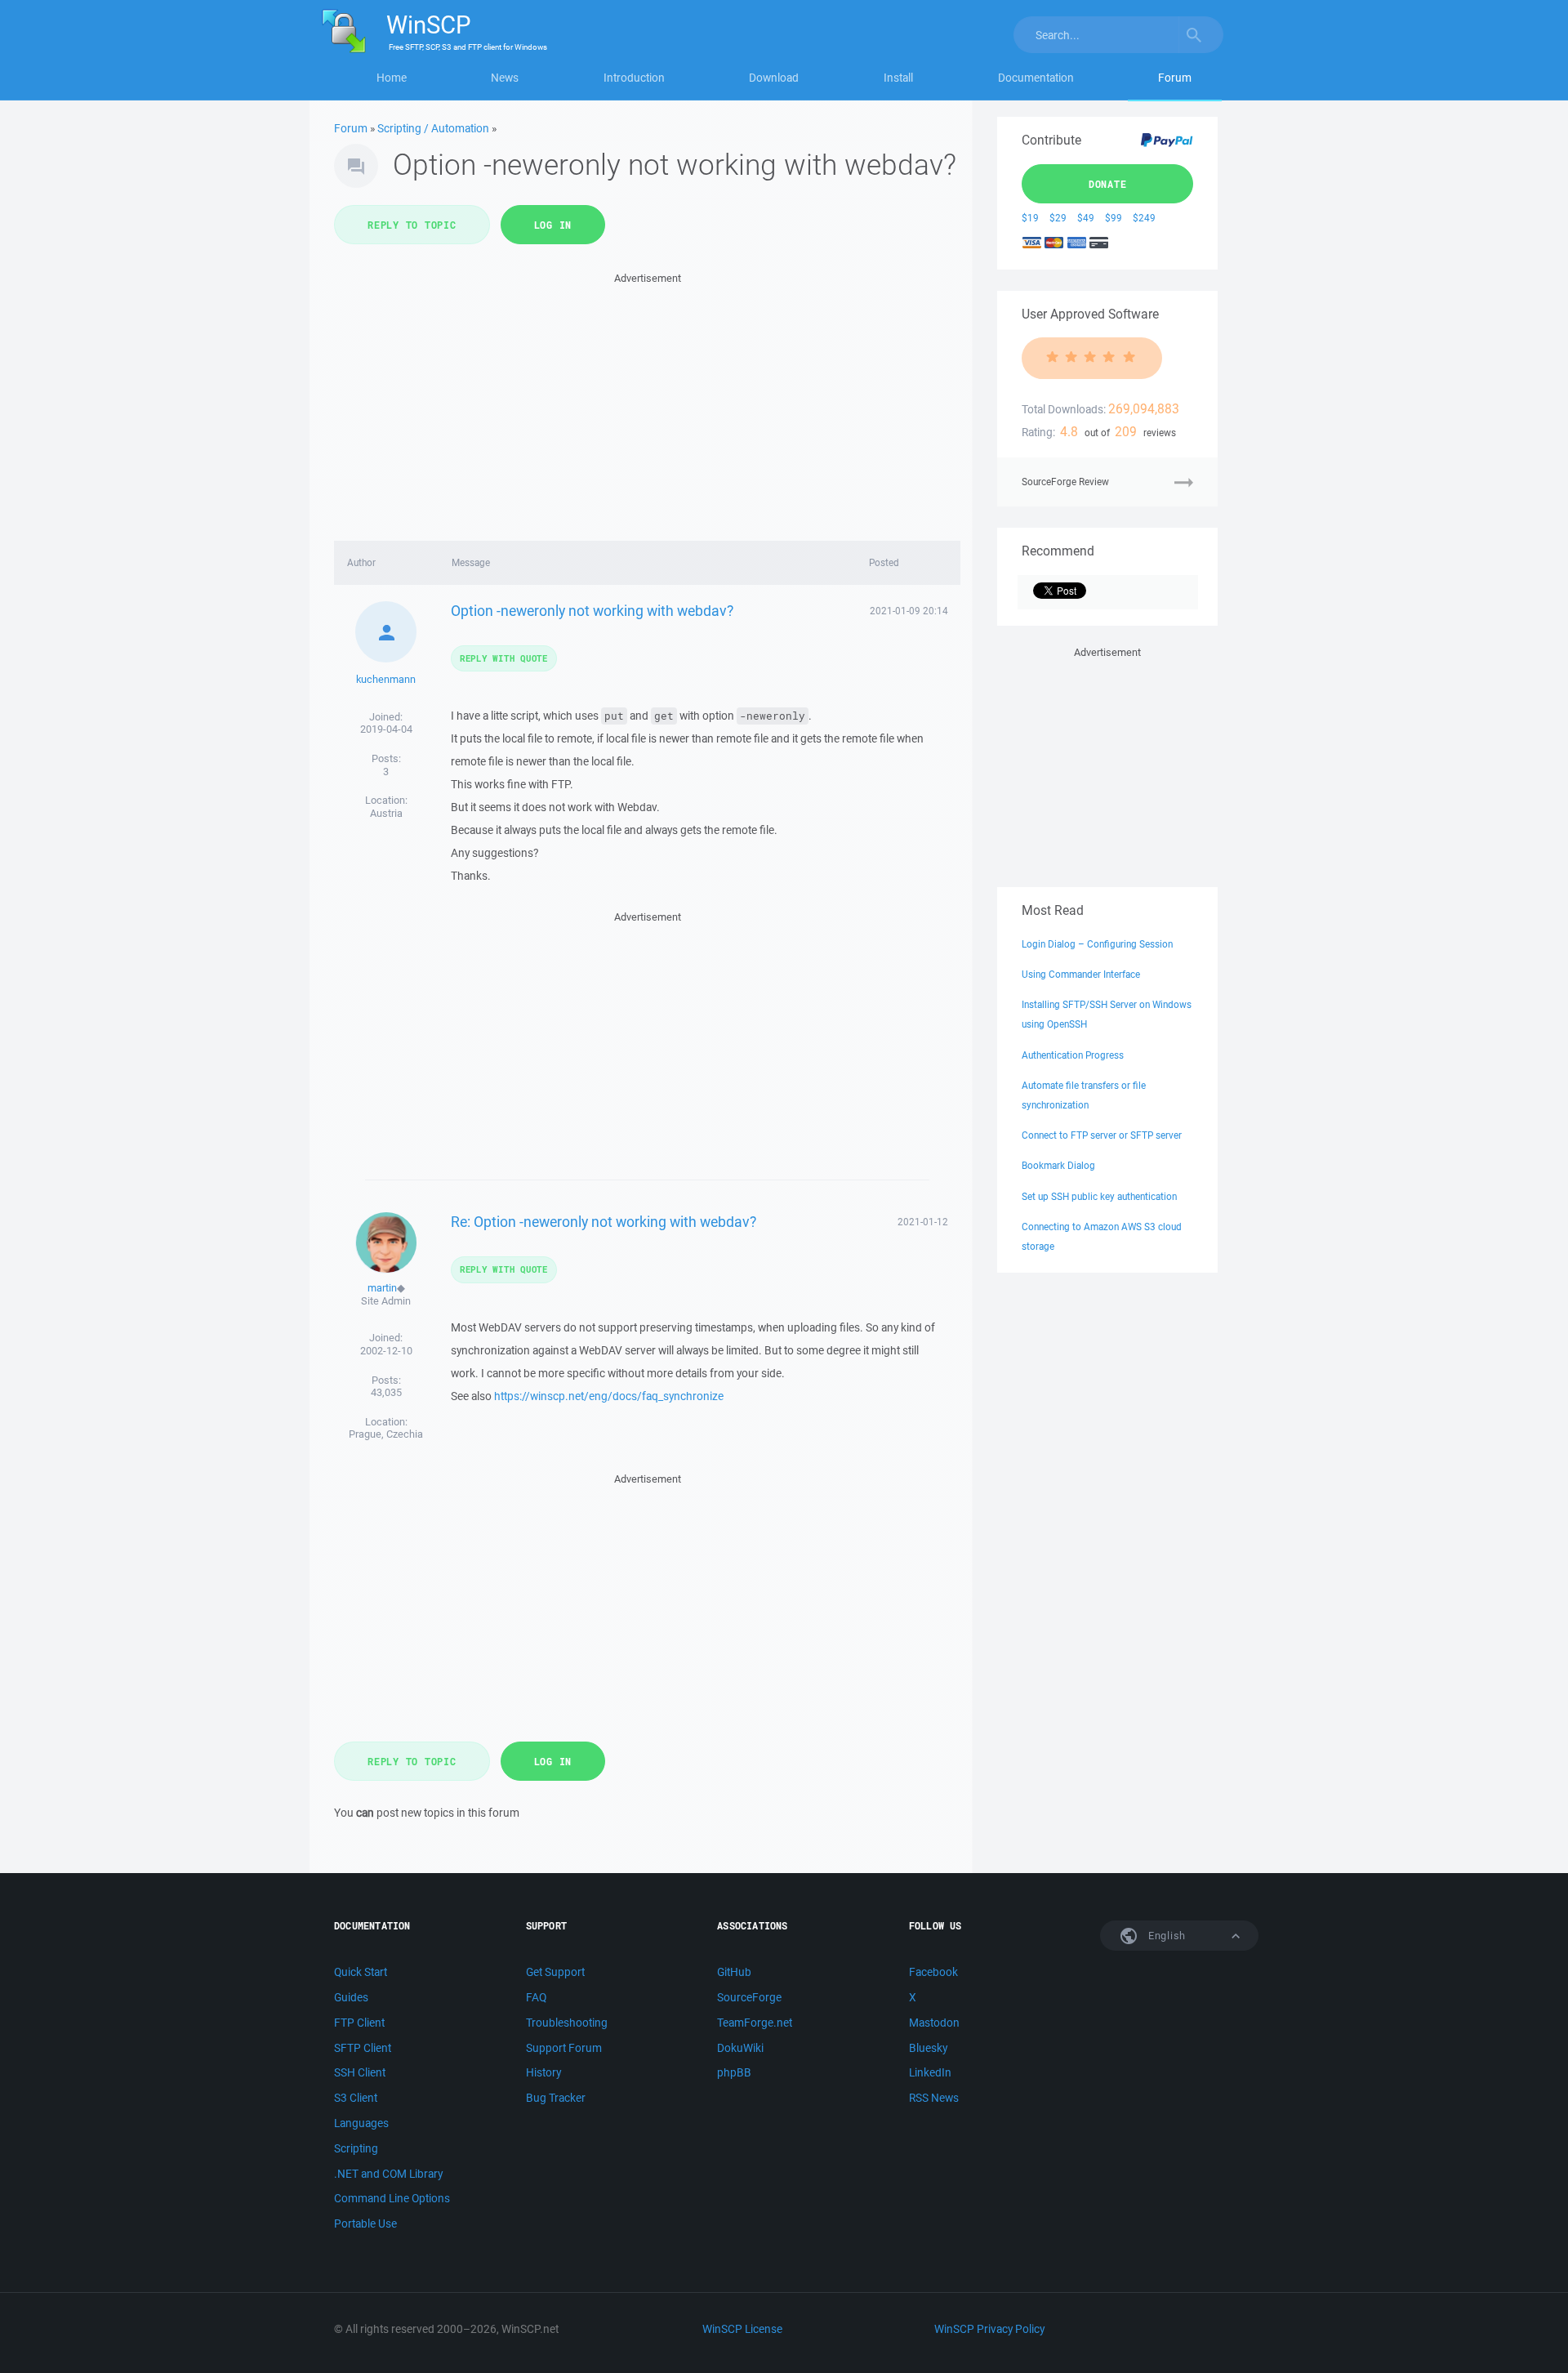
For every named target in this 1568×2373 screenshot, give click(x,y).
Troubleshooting (567, 2023)
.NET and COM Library (388, 2174)
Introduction (634, 78)
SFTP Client (363, 2048)
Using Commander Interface (1081, 974)
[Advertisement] (647, 402)
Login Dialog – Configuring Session (1097, 944)
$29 (1058, 218)
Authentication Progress (1073, 1055)
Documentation (1036, 78)
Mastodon (934, 2023)
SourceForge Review (1065, 482)
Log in (553, 225)
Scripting (356, 2148)
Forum (1175, 78)
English (1165, 1936)
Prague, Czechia (386, 1434)
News (505, 78)
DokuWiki (740, 2048)
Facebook (933, 1972)
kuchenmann (386, 679)
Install (898, 78)
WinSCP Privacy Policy (989, 2329)
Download (774, 78)
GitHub (734, 1972)
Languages (361, 2123)
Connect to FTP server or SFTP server (1102, 1135)
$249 (1144, 218)
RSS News (934, 2098)
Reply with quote (504, 658)
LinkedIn (930, 2072)
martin (382, 1288)
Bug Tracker (556, 2098)
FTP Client (359, 2023)
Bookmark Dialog (1058, 1165)
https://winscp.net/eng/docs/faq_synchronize (609, 1396)
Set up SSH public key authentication (1099, 1196)
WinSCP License (742, 2329)
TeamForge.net (755, 2023)
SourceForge (749, 1997)
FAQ (536, 1997)
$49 (1086, 218)
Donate (1108, 184)
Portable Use (365, 2224)
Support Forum (564, 2048)
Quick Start (361, 1972)
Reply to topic (412, 225)
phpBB (734, 2072)
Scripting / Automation (433, 128)
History (543, 2072)
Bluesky (928, 2048)
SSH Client (360, 2072)
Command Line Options (392, 2198)
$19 (1030, 218)
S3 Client (356, 2098)
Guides (351, 1997)
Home (392, 78)
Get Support (555, 1972)
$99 (1114, 218)
